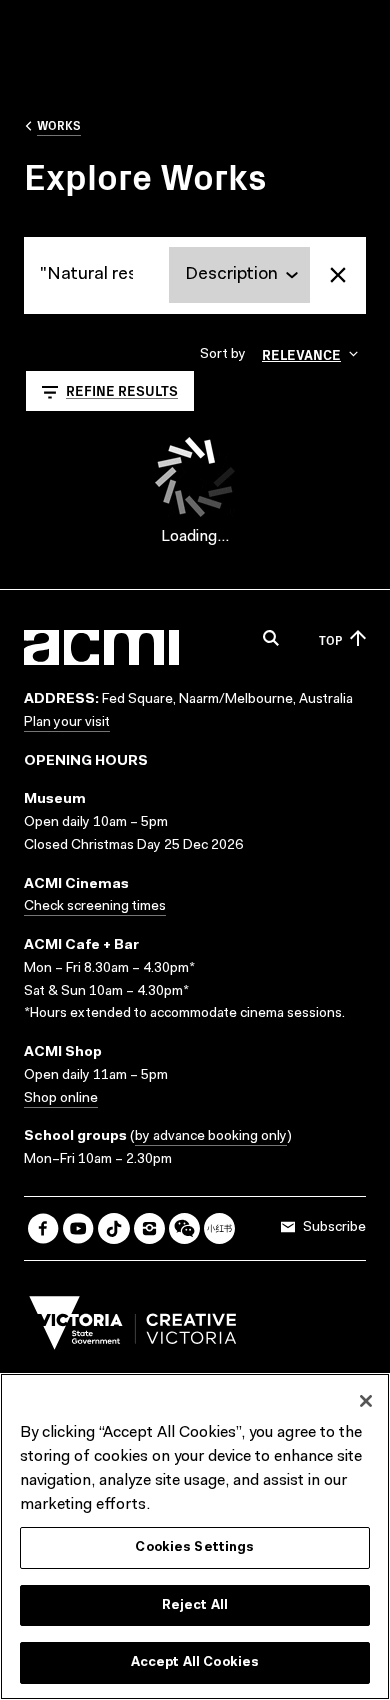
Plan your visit (67, 723)
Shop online (61, 1099)
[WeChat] (184, 1228)
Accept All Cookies (195, 1662)
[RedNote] (219, 1228)
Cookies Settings (194, 1547)
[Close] (366, 1401)
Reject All (195, 1605)
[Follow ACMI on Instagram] (149, 1228)
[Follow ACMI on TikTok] (113, 1228)
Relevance (301, 354)
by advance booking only (211, 1137)
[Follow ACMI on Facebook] (43, 1228)
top (330, 639)
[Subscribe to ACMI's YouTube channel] (78, 1228)
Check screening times (95, 907)
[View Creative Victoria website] (133, 1328)
